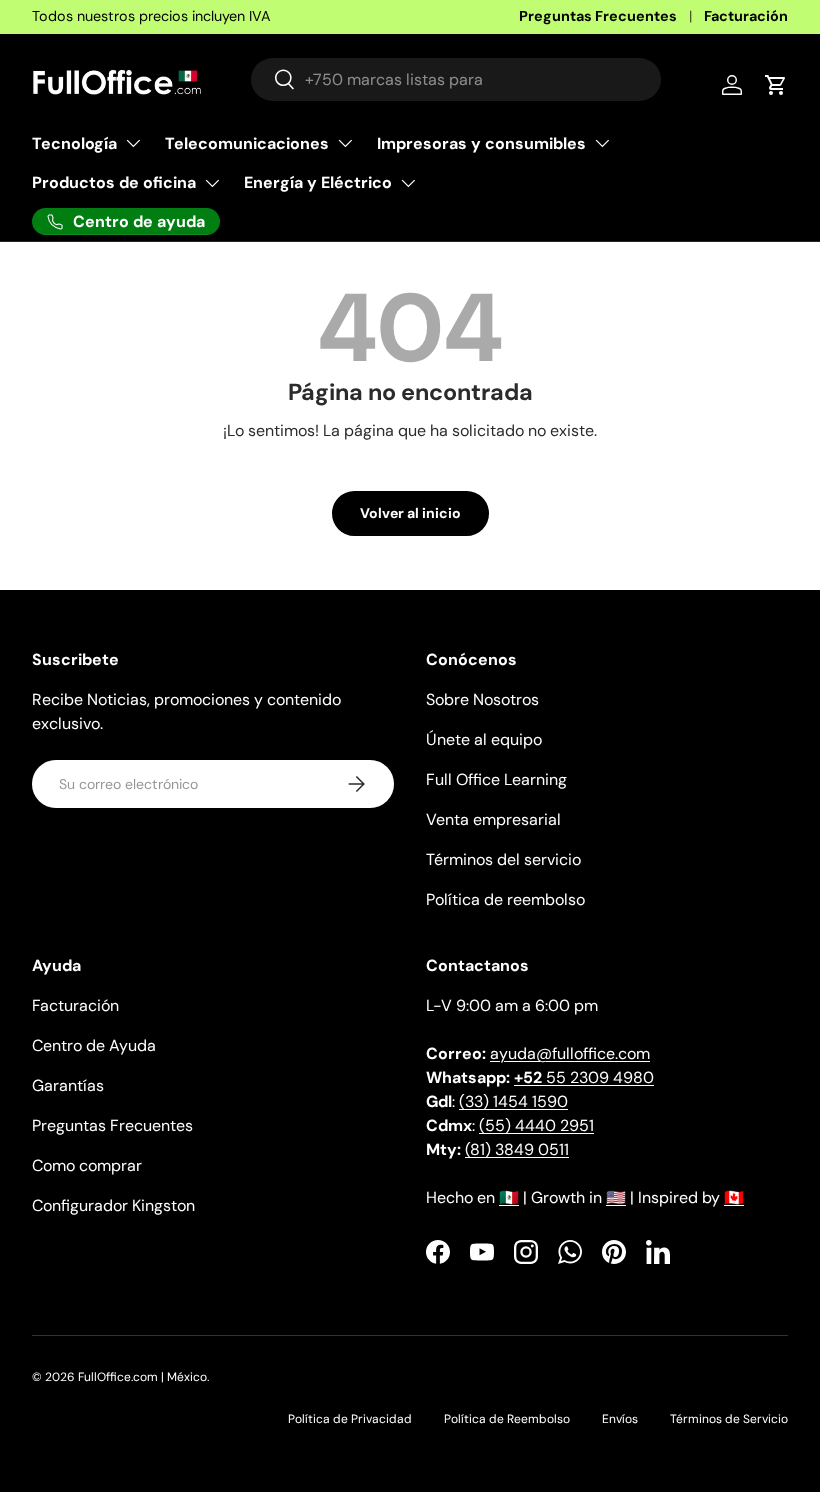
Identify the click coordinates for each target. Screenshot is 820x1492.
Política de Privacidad (350, 1419)
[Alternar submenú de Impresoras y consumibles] (602, 143)
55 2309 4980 (584, 1077)
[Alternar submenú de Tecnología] (133, 143)
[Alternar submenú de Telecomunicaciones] (345, 143)
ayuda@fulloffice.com (570, 1053)
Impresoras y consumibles (481, 143)
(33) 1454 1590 (513, 1101)
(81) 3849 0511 (517, 1149)
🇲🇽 (509, 1197)
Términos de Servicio (729, 1419)
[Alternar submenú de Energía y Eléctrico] (408, 183)
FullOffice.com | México (142, 1377)
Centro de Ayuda (94, 1045)
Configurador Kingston (113, 1205)
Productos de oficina (114, 182)
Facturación (746, 16)
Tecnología (74, 143)
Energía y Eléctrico (318, 182)
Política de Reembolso (507, 1419)
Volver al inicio (410, 513)
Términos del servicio (503, 859)
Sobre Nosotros (482, 699)
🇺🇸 (616, 1197)
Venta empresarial (493, 819)
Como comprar (87, 1165)
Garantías (68, 1085)
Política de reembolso (505, 899)
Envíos (620, 1419)
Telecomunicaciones (247, 143)
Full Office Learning (496, 779)
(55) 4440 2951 (536, 1125)
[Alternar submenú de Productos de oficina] (212, 183)
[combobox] (456, 79)
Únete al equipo (484, 739)
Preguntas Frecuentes (598, 16)
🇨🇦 (734, 1197)
